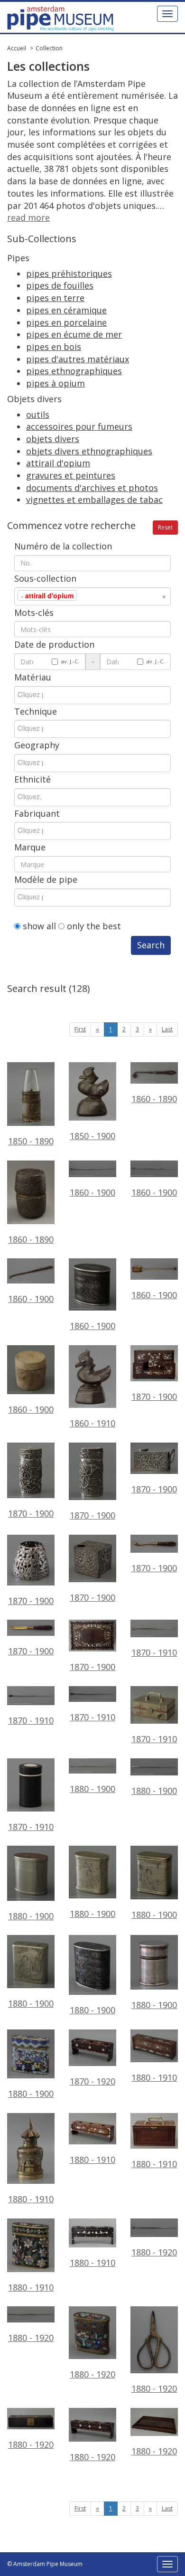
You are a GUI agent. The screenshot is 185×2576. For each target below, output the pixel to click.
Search (151, 945)
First (80, 1029)
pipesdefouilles (60, 285)
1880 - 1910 (154, 2077)
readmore (28, 217)
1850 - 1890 (31, 1141)
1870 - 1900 (154, 1397)
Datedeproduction (54, 644)
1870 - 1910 (154, 1739)
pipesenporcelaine (66, 322)
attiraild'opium (58, 463)
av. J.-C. (70, 661)
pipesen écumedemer (74, 334)
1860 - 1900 (31, 1298)
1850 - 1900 (92, 1136)
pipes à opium (55, 383)
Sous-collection (45, 578)
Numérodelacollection (63, 546)
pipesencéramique (66, 310)
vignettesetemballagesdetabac (94, 500)
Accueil (17, 48)
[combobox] (92, 596)
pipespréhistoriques (69, 274)
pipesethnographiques (74, 371)
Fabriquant (37, 813)
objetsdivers (53, 439)
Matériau (33, 677)
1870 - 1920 (92, 2081)
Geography (37, 745)
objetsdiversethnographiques (89, 451)
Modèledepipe (46, 879)
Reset (165, 527)
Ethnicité (32, 779)
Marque (30, 847)
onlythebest (94, 926)
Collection (49, 48)
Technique (36, 711)
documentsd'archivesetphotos (92, 488)
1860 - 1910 (92, 1423)
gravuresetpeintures (71, 475)
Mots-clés (34, 613)
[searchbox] (93, 595)
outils (38, 415)
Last (167, 1029)
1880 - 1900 (31, 1916)
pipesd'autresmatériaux (78, 359)
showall (39, 926)
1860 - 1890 (154, 1099)
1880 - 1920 (92, 2374)
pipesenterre (55, 298)
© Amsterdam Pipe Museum (45, 2564)
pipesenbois (54, 347)
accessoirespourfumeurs (79, 426)
